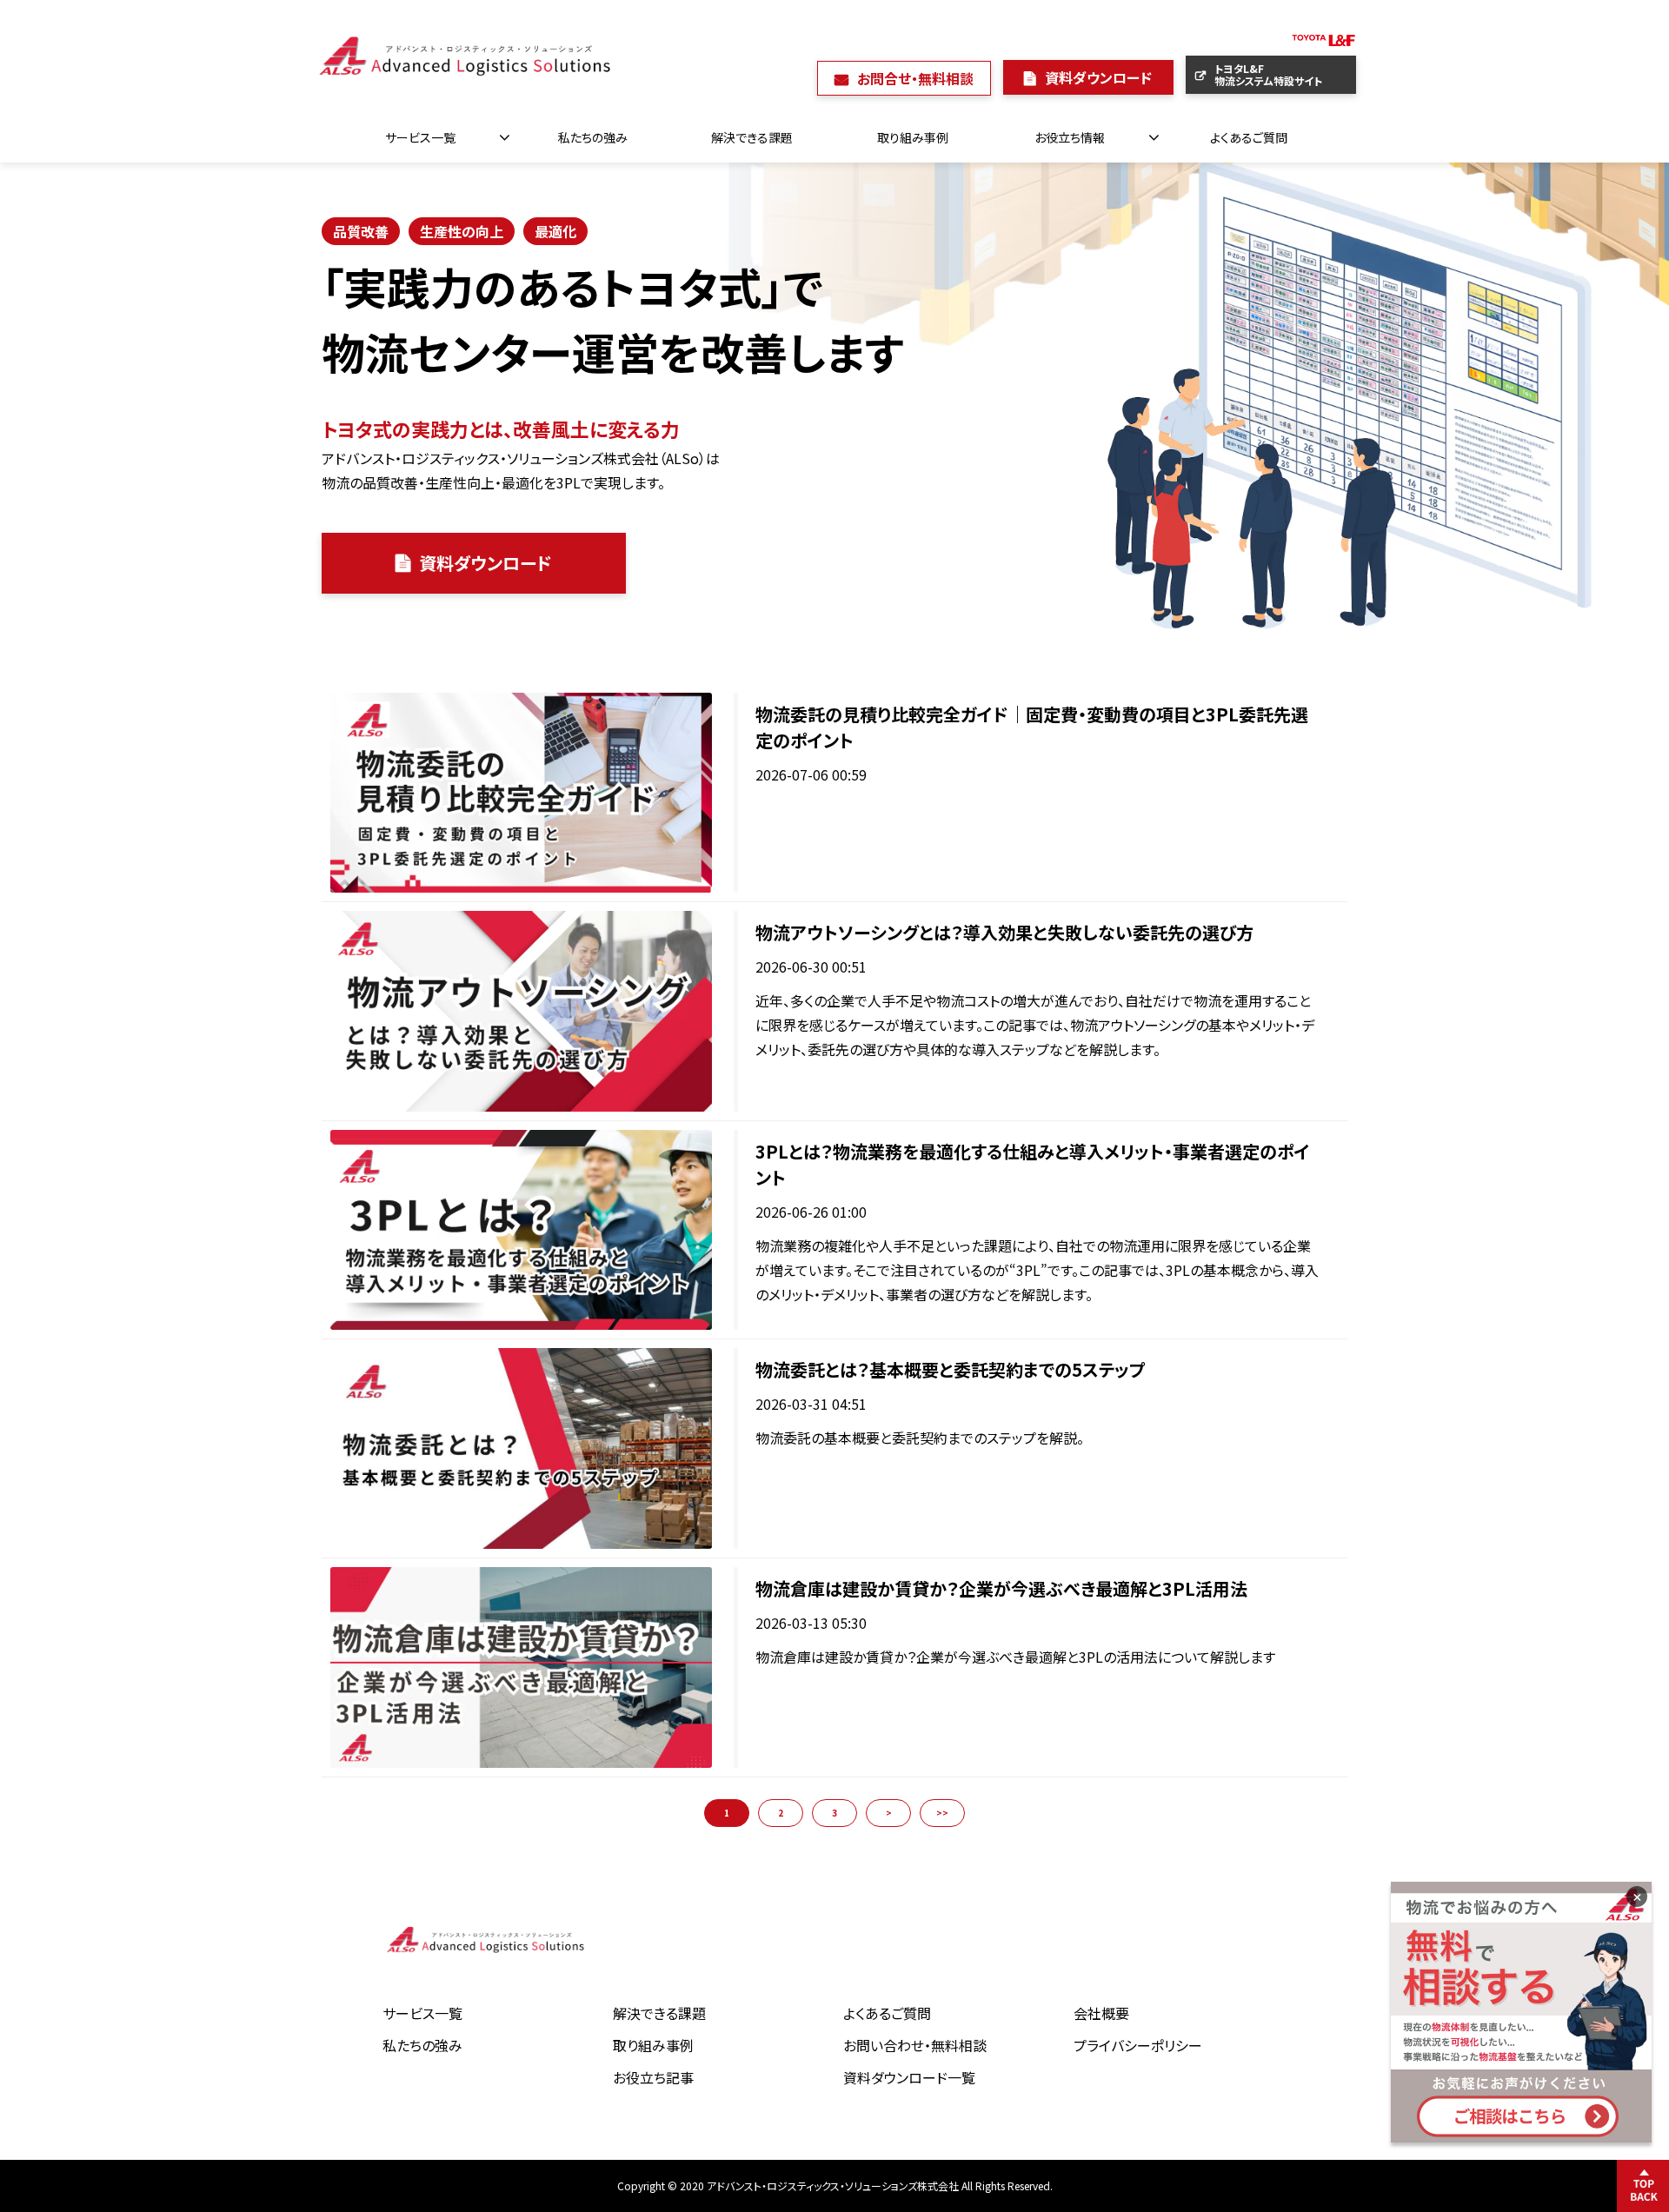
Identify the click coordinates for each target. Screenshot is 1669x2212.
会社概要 (1101, 2013)
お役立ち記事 (653, 2077)
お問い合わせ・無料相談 (915, 2045)
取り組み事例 (913, 137)
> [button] (889, 1813)
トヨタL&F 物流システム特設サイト (1285, 74)
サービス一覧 (420, 137)
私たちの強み (593, 137)
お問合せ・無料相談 (915, 78)
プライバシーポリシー (1138, 2045)
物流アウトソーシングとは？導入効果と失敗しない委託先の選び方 (1004, 932)
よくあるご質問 (1249, 137)
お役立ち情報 (1070, 137)
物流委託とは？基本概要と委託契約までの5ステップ (951, 1369)
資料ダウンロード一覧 (909, 2077)
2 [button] (781, 1813)
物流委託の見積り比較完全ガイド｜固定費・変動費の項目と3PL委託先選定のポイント (1032, 727)
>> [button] (942, 1813)
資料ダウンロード (1098, 77)
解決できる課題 (752, 137)
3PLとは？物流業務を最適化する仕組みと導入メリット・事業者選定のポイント (1033, 1164)
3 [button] (834, 1813)
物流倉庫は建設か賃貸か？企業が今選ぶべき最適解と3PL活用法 (1001, 1588)
